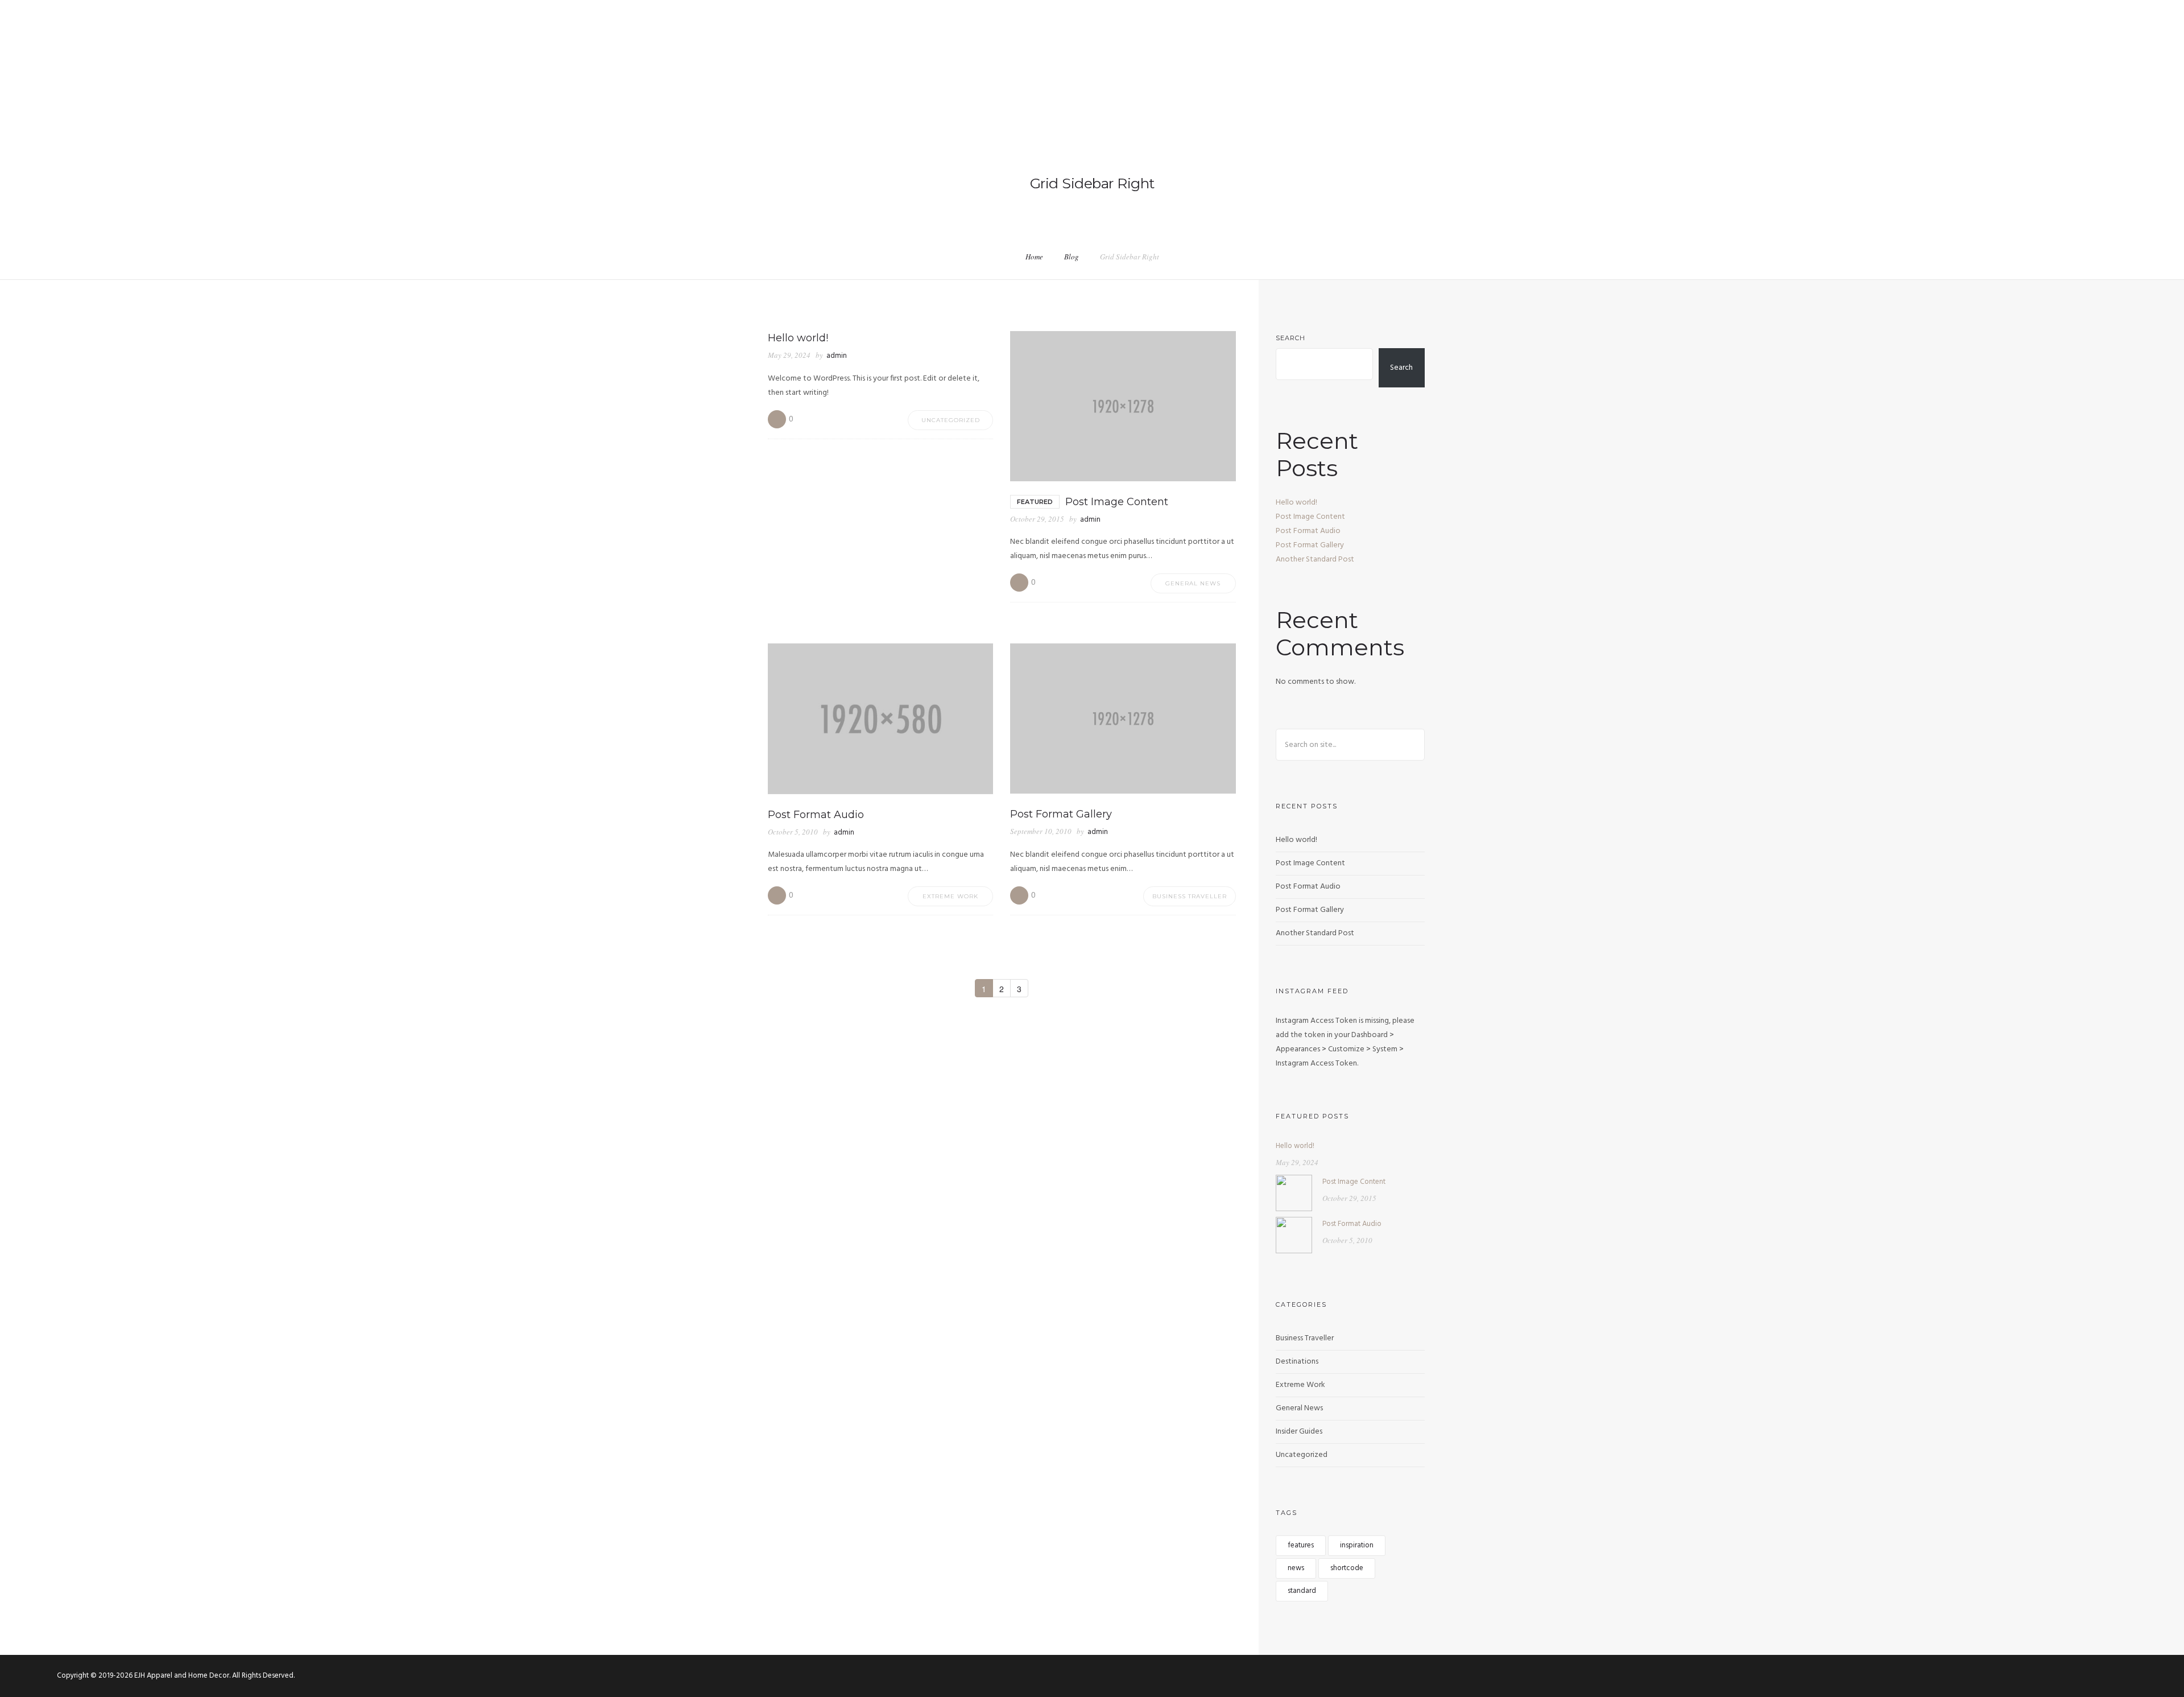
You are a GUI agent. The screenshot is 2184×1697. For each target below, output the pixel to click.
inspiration (1357, 1545)
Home (1921, 56)
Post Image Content (1310, 517)
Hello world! (1296, 503)
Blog (1072, 257)
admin (837, 356)
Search (1290, 338)
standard (1302, 1591)
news (1296, 1568)
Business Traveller (1190, 896)
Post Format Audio (1308, 531)
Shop (1959, 56)
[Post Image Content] (1294, 1193)
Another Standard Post (1315, 560)
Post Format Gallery (1310, 545)
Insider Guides (1299, 1432)
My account (2074, 56)
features (1301, 1545)
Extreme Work (950, 896)
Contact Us (2010, 56)
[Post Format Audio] (1294, 1235)
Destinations (1297, 1362)
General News (1193, 583)
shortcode (1347, 1568)
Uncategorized (951, 420)
